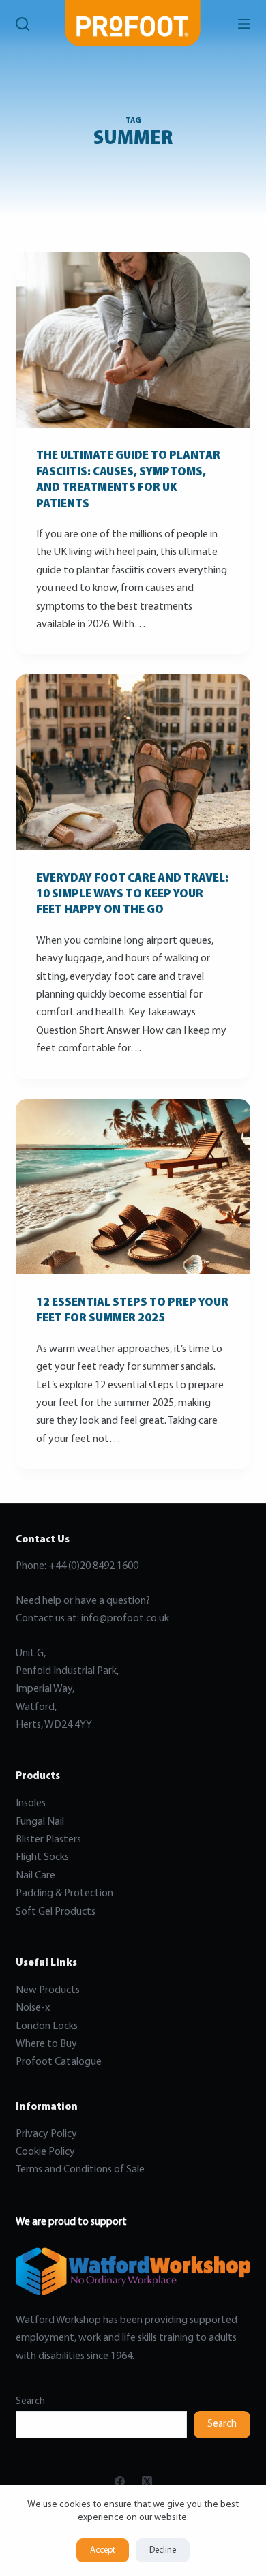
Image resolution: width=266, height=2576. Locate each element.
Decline (163, 2550)
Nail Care (35, 1876)
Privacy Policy (46, 2134)
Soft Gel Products (57, 1912)
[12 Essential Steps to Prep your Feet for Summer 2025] (133, 1187)
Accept (103, 2550)
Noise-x (33, 2008)
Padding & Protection (64, 1893)
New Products (48, 1990)
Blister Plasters (48, 1840)
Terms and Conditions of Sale (80, 2170)
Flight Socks (42, 1857)
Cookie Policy (45, 2152)
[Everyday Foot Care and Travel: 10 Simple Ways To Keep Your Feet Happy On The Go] (133, 762)
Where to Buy (46, 2044)
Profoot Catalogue (59, 2062)
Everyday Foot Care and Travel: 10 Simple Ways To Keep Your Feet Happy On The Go (132, 895)
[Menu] (244, 24)
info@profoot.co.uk (125, 1619)
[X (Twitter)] (147, 2482)
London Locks (47, 2026)
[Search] (23, 24)
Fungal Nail (40, 1822)
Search (30, 2402)
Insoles (31, 1803)
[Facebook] (120, 2482)
